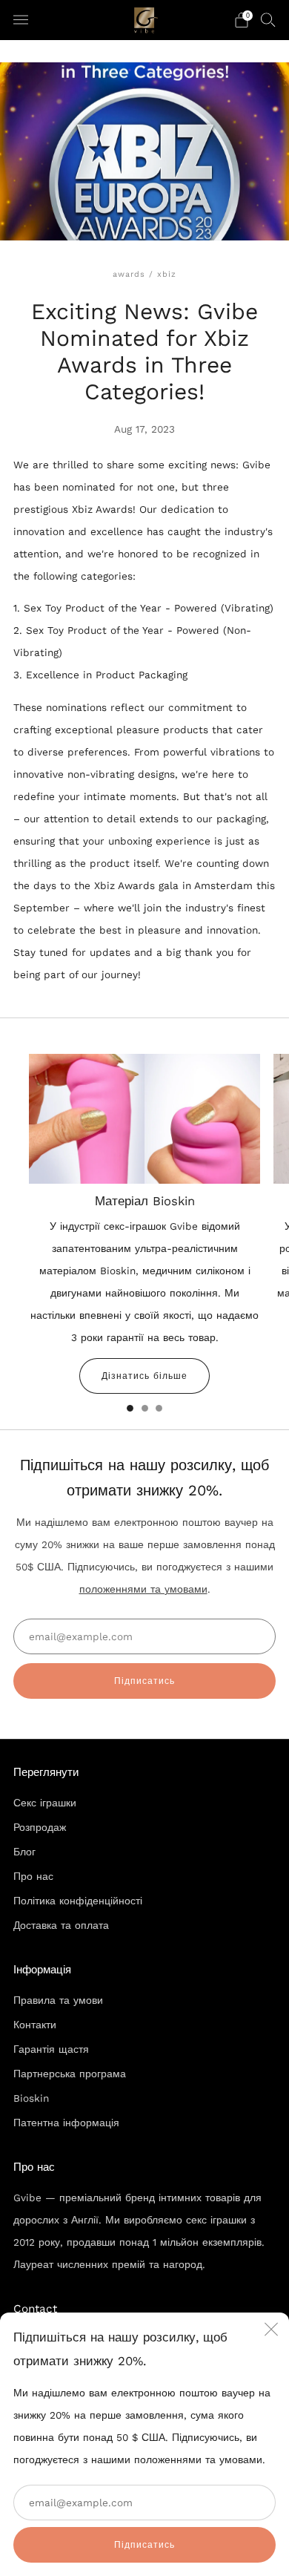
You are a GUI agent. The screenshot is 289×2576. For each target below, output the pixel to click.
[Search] (268, 19)
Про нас (33, 1876)
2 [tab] (145, 1408)
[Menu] (21, 20)
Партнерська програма (70, 2074)
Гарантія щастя (51, 2049)
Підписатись (144, 2545)
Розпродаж (40, 1827)
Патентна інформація (66, 2123)
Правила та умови (58, 2000)
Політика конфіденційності (78, 1901)
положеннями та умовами (143, 1589)
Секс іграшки (45, 1803)
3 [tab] (159, 1408)
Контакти (35, 2025)
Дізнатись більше (144, 1376)
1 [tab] (130, 1408)
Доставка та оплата (61, 1925)
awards (129, 274)
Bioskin (31, 2098)
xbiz (167, 274)
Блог (24, 1852)
